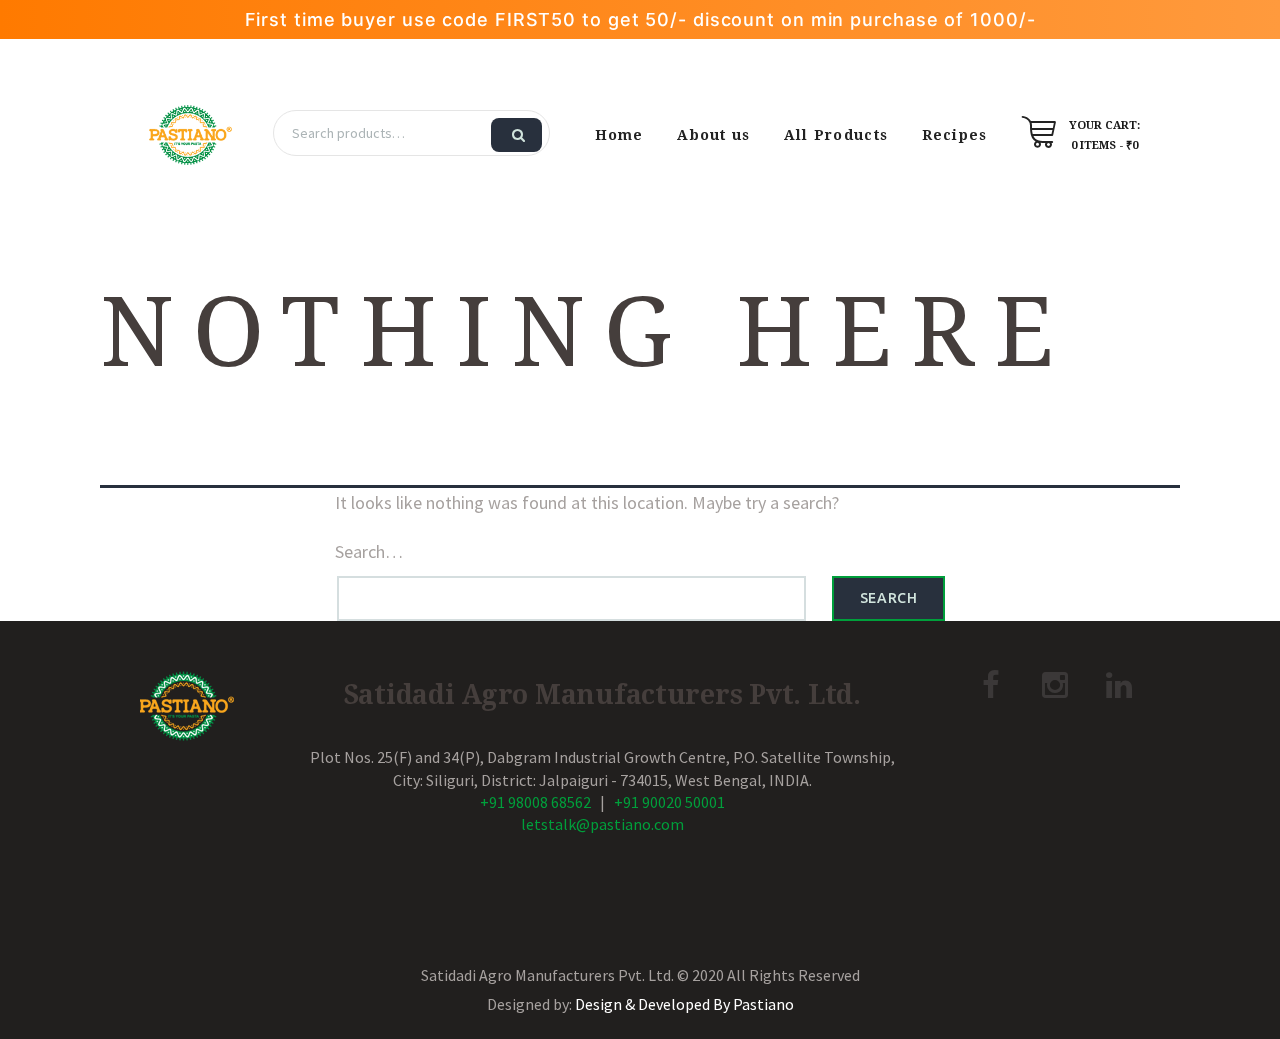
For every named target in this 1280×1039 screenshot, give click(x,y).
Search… (369, 551)
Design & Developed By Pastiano (684, 1004)
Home (619, 135)
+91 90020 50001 (669, 802)
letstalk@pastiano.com (602, 824)
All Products (836, 135)
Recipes (955, 135)
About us (713, 135)
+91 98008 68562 (535, 802)
